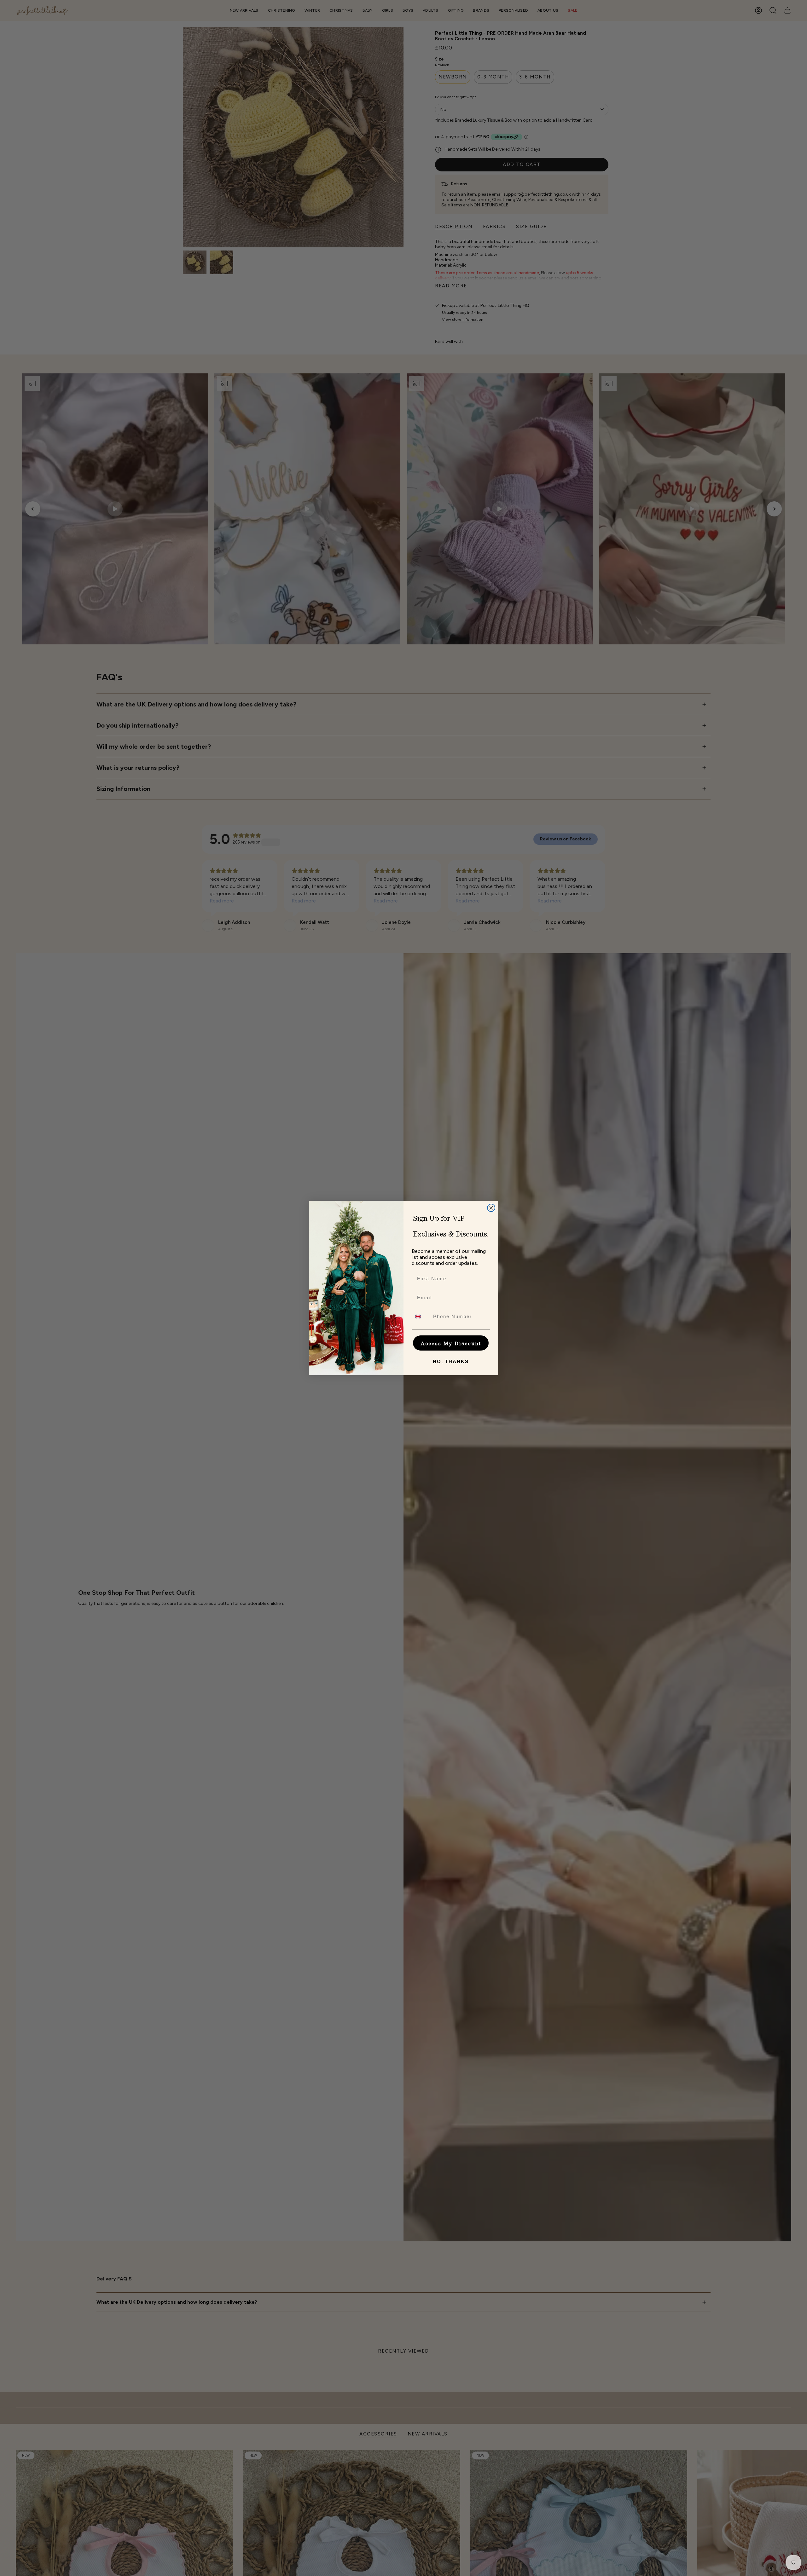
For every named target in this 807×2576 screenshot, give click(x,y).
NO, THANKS (451, 1361)
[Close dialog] (491, 1208)
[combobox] (421, 1317)
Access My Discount (451, 1343)
